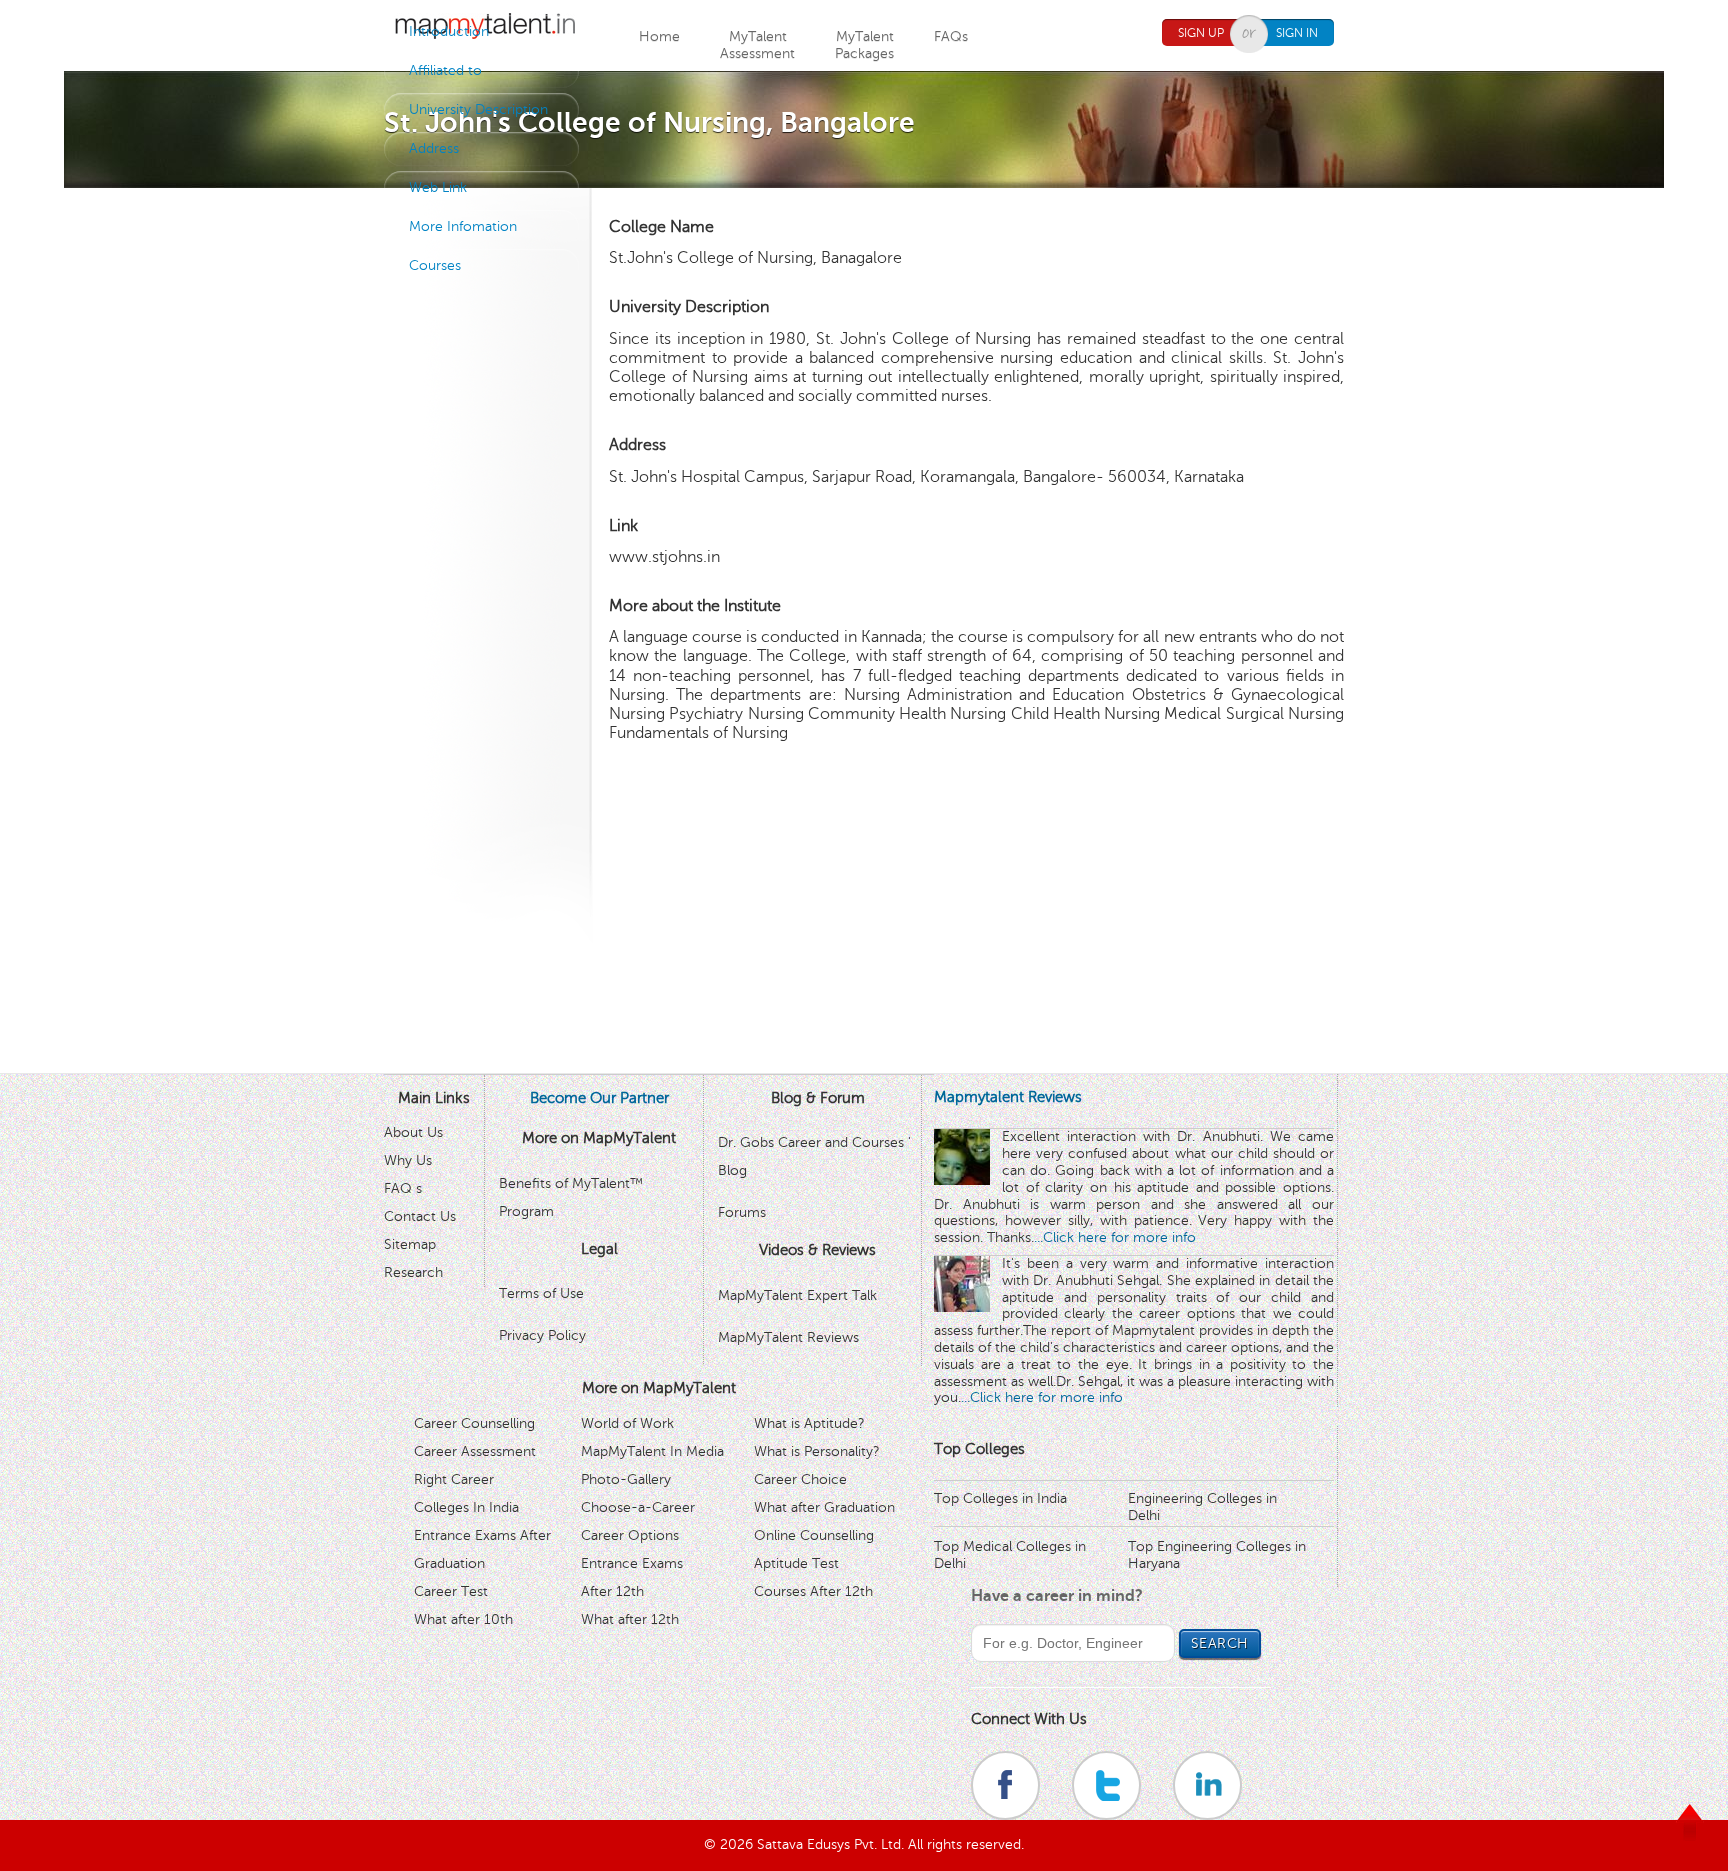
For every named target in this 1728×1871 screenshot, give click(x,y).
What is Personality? (817, 1451)
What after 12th (630, 1619)
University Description (478, 109)
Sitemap (410, 1244)
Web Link (438, 187)
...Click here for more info (1115, 1237)
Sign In (1297, 33)
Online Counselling (814, 1535)
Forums (742, 1212)
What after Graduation (824, 1507)
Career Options (630, 1535)
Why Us (408, 1160)
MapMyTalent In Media (652, 1451)
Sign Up (1201, 33)
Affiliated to (445, 70)
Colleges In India (466, 1507)
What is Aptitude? (809, 1423)
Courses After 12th (813, 1591)
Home (659, 36)
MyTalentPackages (864, 45)
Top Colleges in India (1000, 1498)
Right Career (454, 1479)
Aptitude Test (796, 1563)
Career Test (451, 1591)
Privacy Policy (542, 1335)
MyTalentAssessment (757, 45)
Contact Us (420, 1216)
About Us (413, 1132)
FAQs (951, 36)
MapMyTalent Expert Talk (797, 1295)
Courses (435, 265)
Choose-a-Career (638, 1507)
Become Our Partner (599, 1098)
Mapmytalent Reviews (1008, 1097)
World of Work (627, 1423)
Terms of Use (541, 1293)
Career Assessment (475, 1451)
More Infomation (463, 226)
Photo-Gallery (626, 1479)
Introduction (449, 31)
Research (413, 1272)
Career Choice (800, 1479)
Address (434, 148)
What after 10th (463, 1619)
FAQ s (403, 1188)
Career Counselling (474, 1423)
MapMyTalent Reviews (788, 1337)
